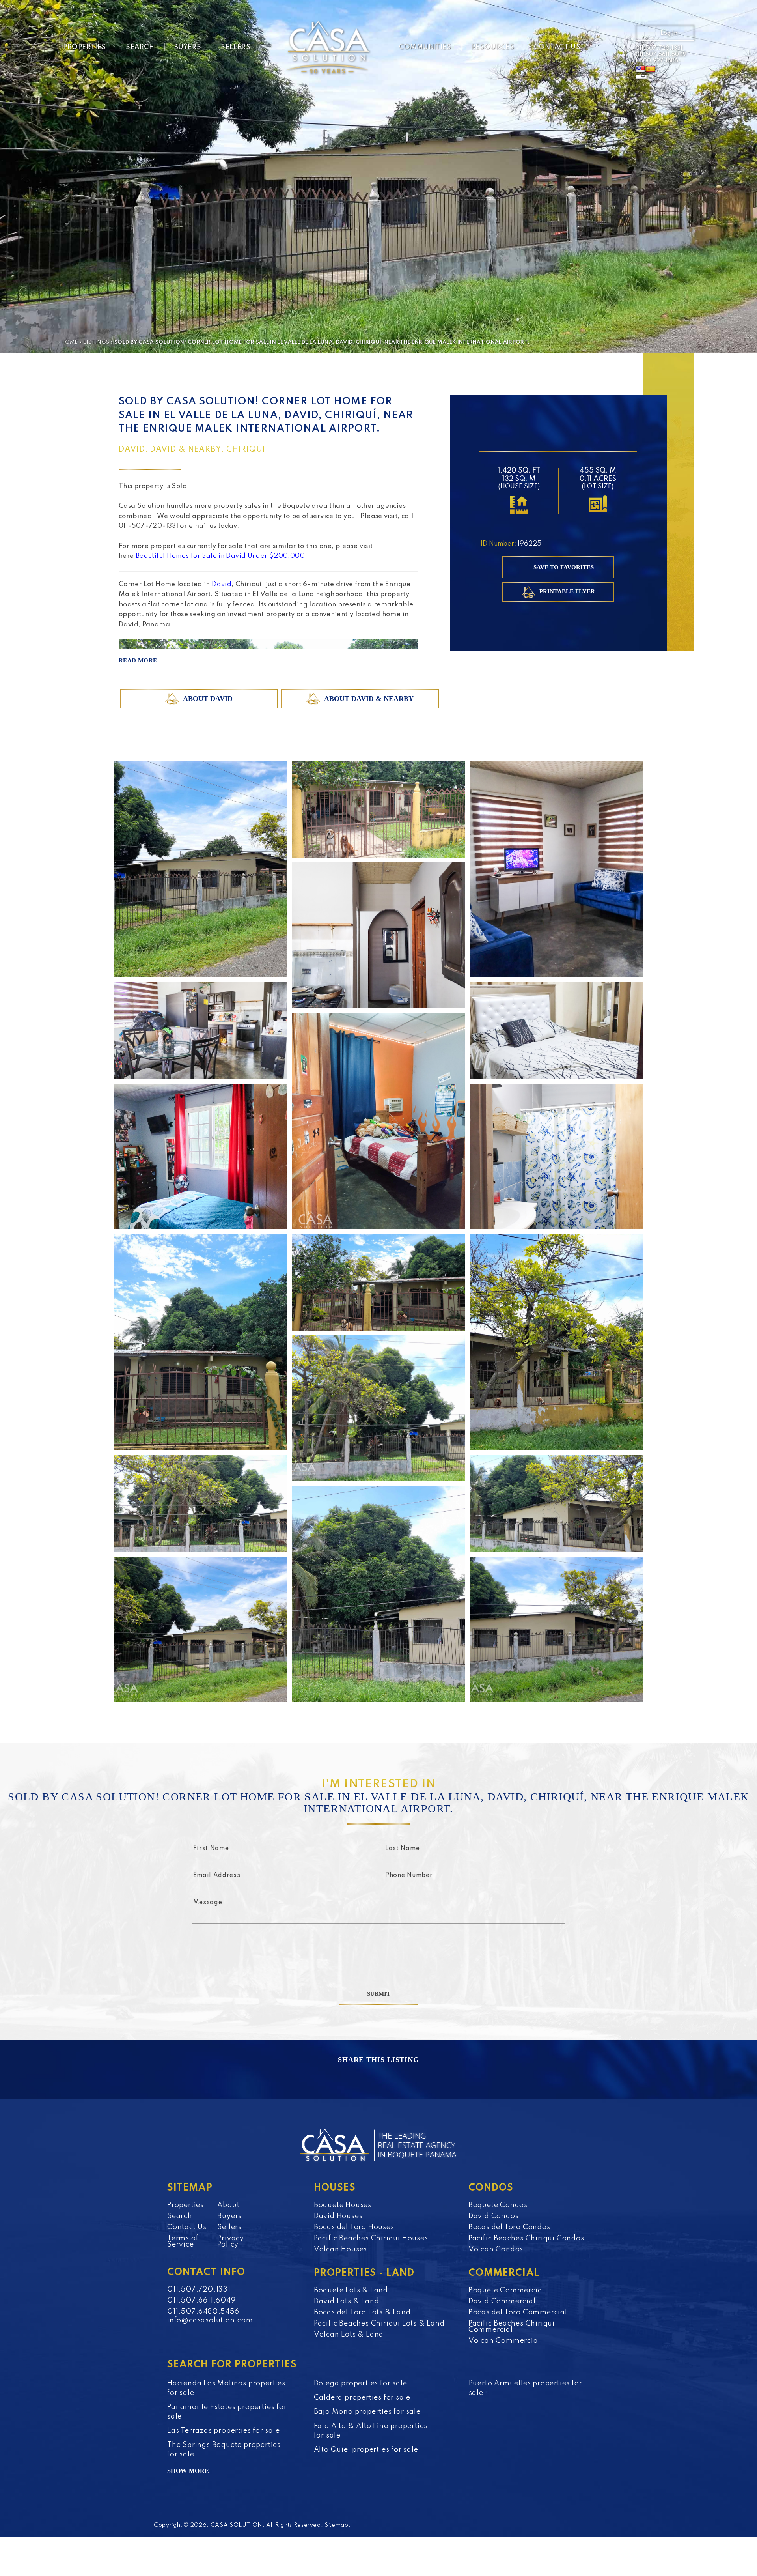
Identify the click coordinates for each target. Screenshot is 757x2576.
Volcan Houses (340, 2249)
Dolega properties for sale (361, 2383)
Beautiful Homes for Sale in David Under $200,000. (222, 556)
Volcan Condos (496, 2249)
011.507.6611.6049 (661, 54)
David (222, 584)
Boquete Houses (343, 2205)
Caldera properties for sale (362, 2398)
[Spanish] (651, 69)
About (228, 2205)
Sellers (236, 47)
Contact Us (557, 47)
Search (140, 47)
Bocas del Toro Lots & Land (362, 2312)
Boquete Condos (498, 2205)
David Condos (494, 2216)
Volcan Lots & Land (349, 2335)
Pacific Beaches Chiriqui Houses (371, 2238)
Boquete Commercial (506, 2290)
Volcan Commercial (504, 2341)
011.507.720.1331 (659, 48)
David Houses (338, 2216)
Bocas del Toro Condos (509, 2227)
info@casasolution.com (210, 2320)
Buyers (188, 47)
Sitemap (337, 2525)
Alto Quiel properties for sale (366, 2450)
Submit (379, 1994)
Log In (669, 33)
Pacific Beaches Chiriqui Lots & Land (379, 2324)
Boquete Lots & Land (351, 2290)
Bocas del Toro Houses (354, 2227)
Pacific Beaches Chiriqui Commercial (512, 2327)
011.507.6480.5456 (203, 2312)
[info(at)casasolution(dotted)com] (614, 48)
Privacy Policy (231, 2241)
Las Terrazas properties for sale (224, 2431)
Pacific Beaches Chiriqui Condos (526, 2238)
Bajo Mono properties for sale (367, 2412)
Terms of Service (183, 2241)
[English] (640, 69)
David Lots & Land (347, 2301)
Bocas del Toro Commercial (518, 2312)
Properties (85, 47)
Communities (425, 47)
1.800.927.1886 (657, 61)
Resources (493, 47)
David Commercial (502, 2301)
